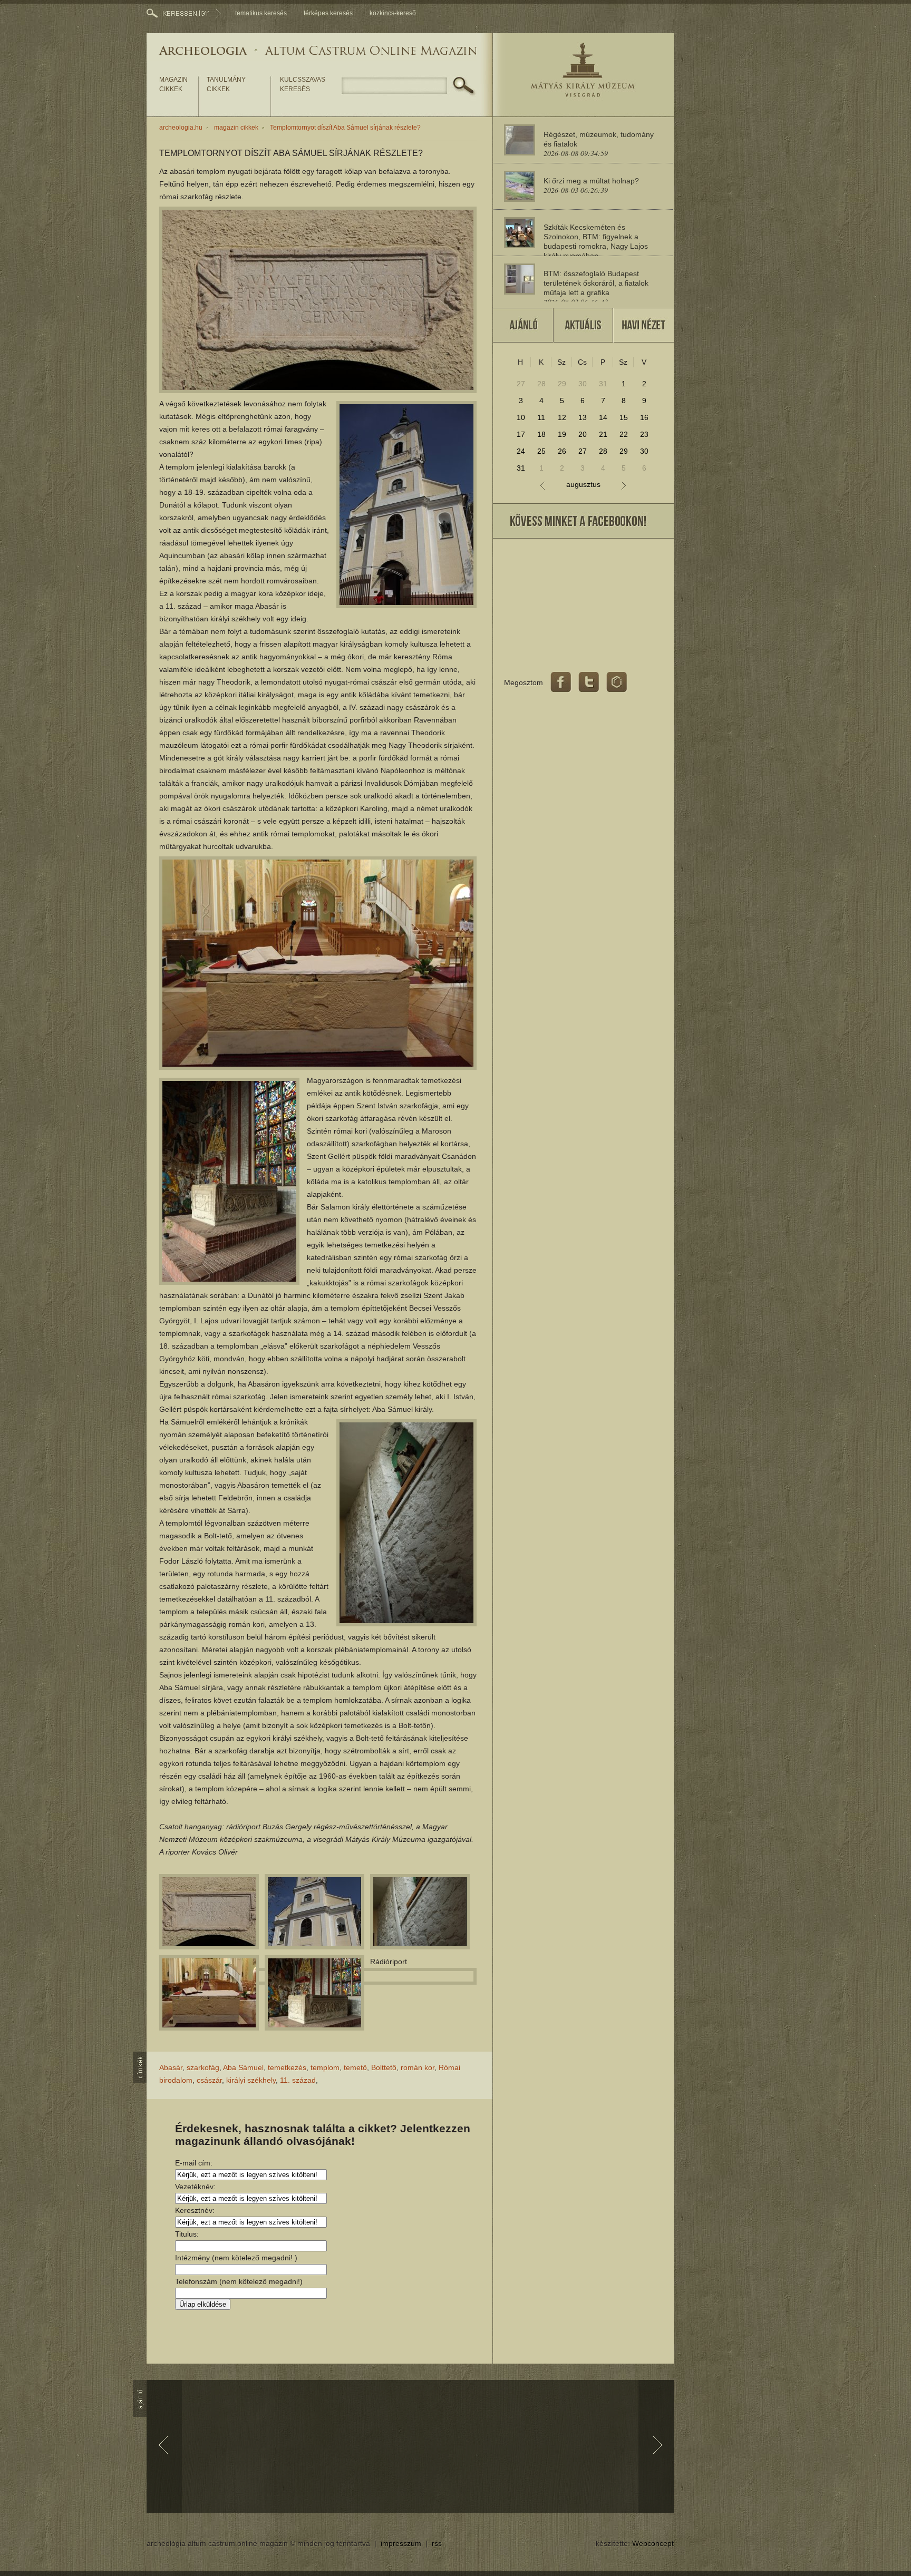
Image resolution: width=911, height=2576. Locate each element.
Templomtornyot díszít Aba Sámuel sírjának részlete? (345, 128)
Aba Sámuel (243, 2067)
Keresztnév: (195, 2210)
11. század (298, 2080)
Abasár (171, 2067)
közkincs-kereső (393, 13)
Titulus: (187, 2234)
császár (209, 2080)
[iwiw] (617, 682)
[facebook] (561, 682)
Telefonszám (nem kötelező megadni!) (239, 2281)
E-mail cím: (194, 2163)
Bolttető (384, 2067)
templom (325, 2067)
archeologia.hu (181, 128)
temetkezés (287, 2067)
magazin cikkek (173, 84)
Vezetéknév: (195, 2187)
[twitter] (589, 682)
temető (355, 2067)
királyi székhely (251, 2080)
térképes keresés (328, 13)
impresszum (401, 2543)
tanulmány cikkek (226, 84)
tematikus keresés (261, 13)
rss (437, 2543)
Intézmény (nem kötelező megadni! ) (236, 2258)
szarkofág (203, 2067)
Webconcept (653, 2543)
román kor (418, 2067)
